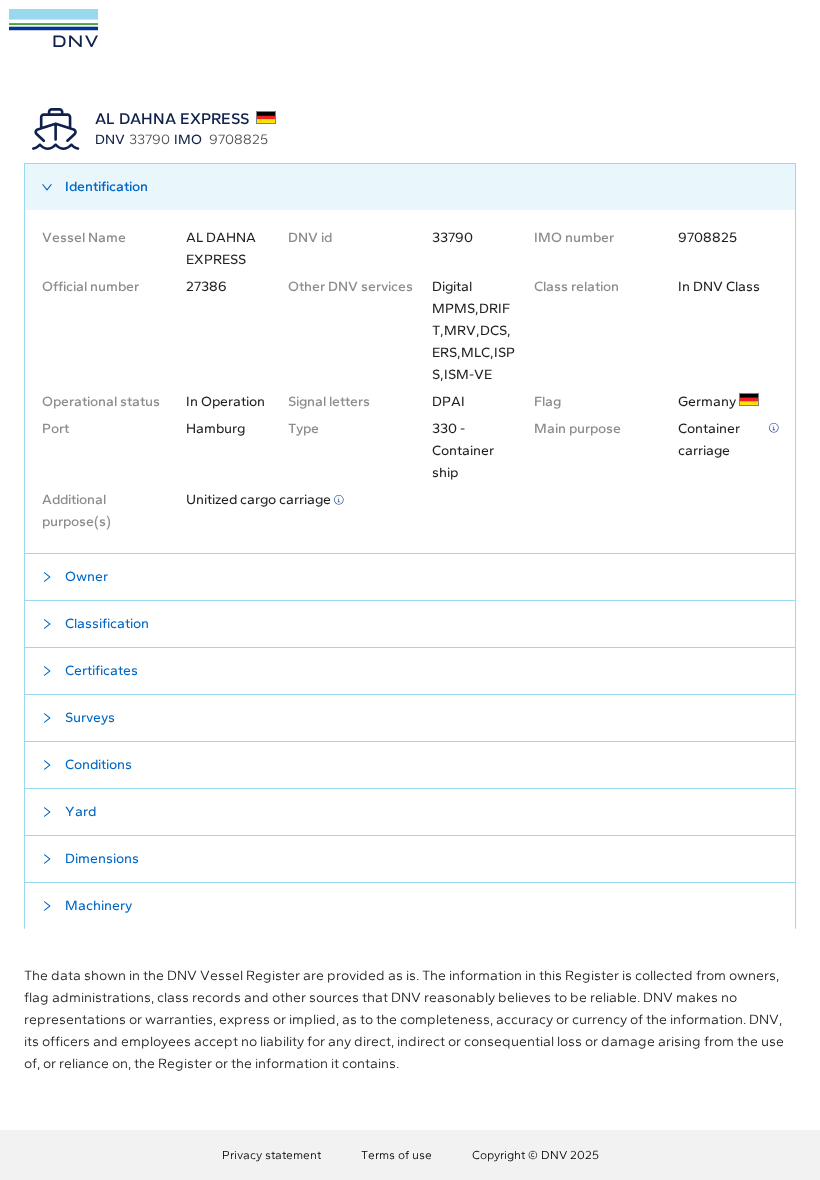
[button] (410, 187)
